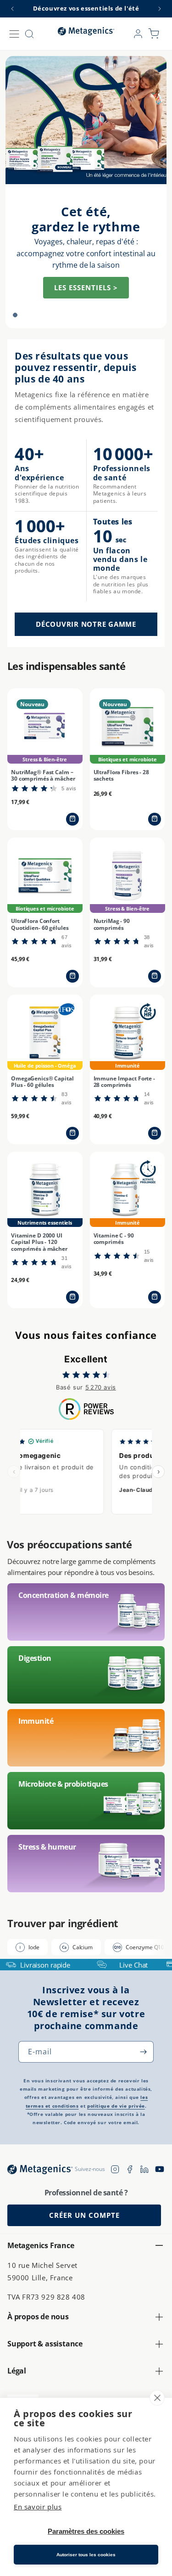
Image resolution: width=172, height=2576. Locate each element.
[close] (157, 2398)
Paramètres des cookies (86, 2531)
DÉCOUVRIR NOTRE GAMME (86, 624)
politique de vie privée (116, 2106)
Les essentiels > (86, 287)
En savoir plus (38, 2507)
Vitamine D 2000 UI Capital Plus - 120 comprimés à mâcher (39, 1242)
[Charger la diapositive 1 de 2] (15, 315)
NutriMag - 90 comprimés (112, 925)
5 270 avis (101, 1387)
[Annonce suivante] (160, 9)
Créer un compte (84, 2215)
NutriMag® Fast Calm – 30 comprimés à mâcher (43, 776)
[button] (14, 34)
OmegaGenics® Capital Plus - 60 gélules (42, 1082)
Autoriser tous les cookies (86, 2555)
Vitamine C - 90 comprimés (114, 1239)
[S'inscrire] (143, 2052)
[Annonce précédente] (12, 9)
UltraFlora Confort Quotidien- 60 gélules (40, 925)
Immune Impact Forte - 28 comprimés (124, 1082)
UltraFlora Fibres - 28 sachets (121, 776)
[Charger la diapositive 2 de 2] (26, 315)
